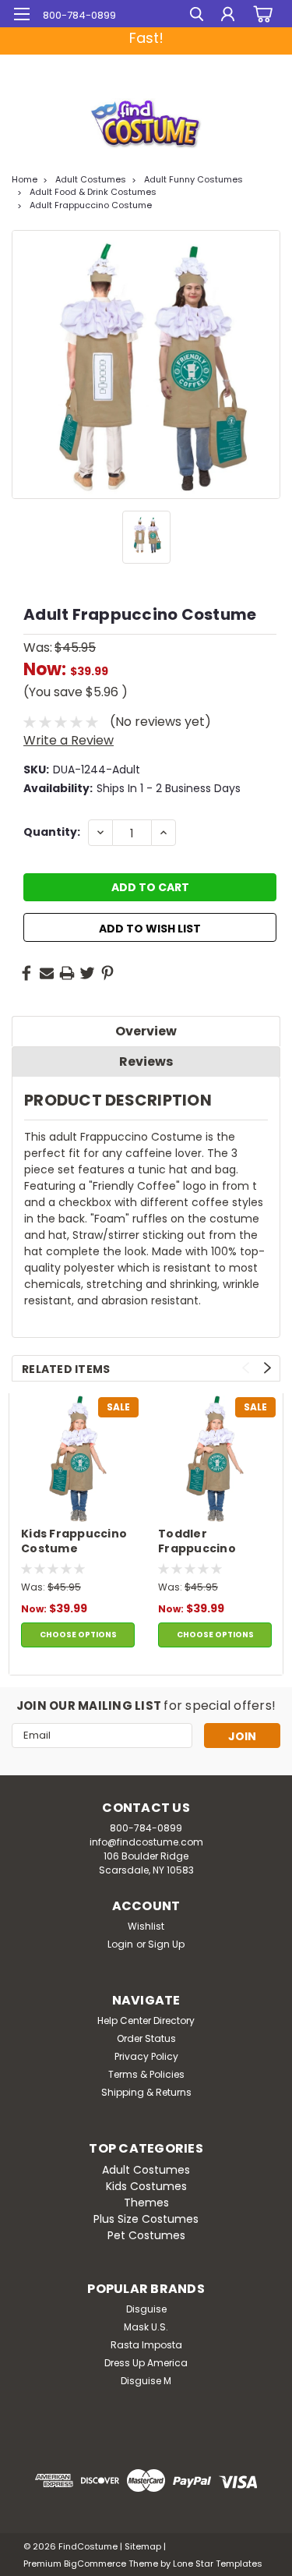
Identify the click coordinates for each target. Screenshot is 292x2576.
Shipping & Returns (146, 2092)
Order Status (146, 2038)
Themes (146, 2203)
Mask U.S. (146, 2327)
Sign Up (166, 1944)
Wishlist (146, 1926)
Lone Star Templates (218, 2564)
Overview (146, 1031)
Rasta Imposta (146, 2345)
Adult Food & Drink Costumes (93, 192)
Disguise (146, 2309)
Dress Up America (146, 2363)
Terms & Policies (146, 2074)
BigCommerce (95, 2564)
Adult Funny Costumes (193, 179)
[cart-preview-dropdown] (260, 14)
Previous (246, 1368)
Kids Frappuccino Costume (74, 1541)
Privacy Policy (146, 2056)
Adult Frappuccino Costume (91, 205)
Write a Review (69, 740)
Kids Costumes (146, 2186)
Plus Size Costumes (146, 2219)
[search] (197, 16)
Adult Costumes (91, 179)
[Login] (228, 16)
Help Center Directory (146, 2020)
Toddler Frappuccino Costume (197, 1542)
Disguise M (146, 2381)
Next (267, 1368)
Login (120, 1944)
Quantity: (52, 832)
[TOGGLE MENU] (21, 14)
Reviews (146, 1062)
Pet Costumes (146, 2235)
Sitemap (143, 2546)
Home (25, 179)
